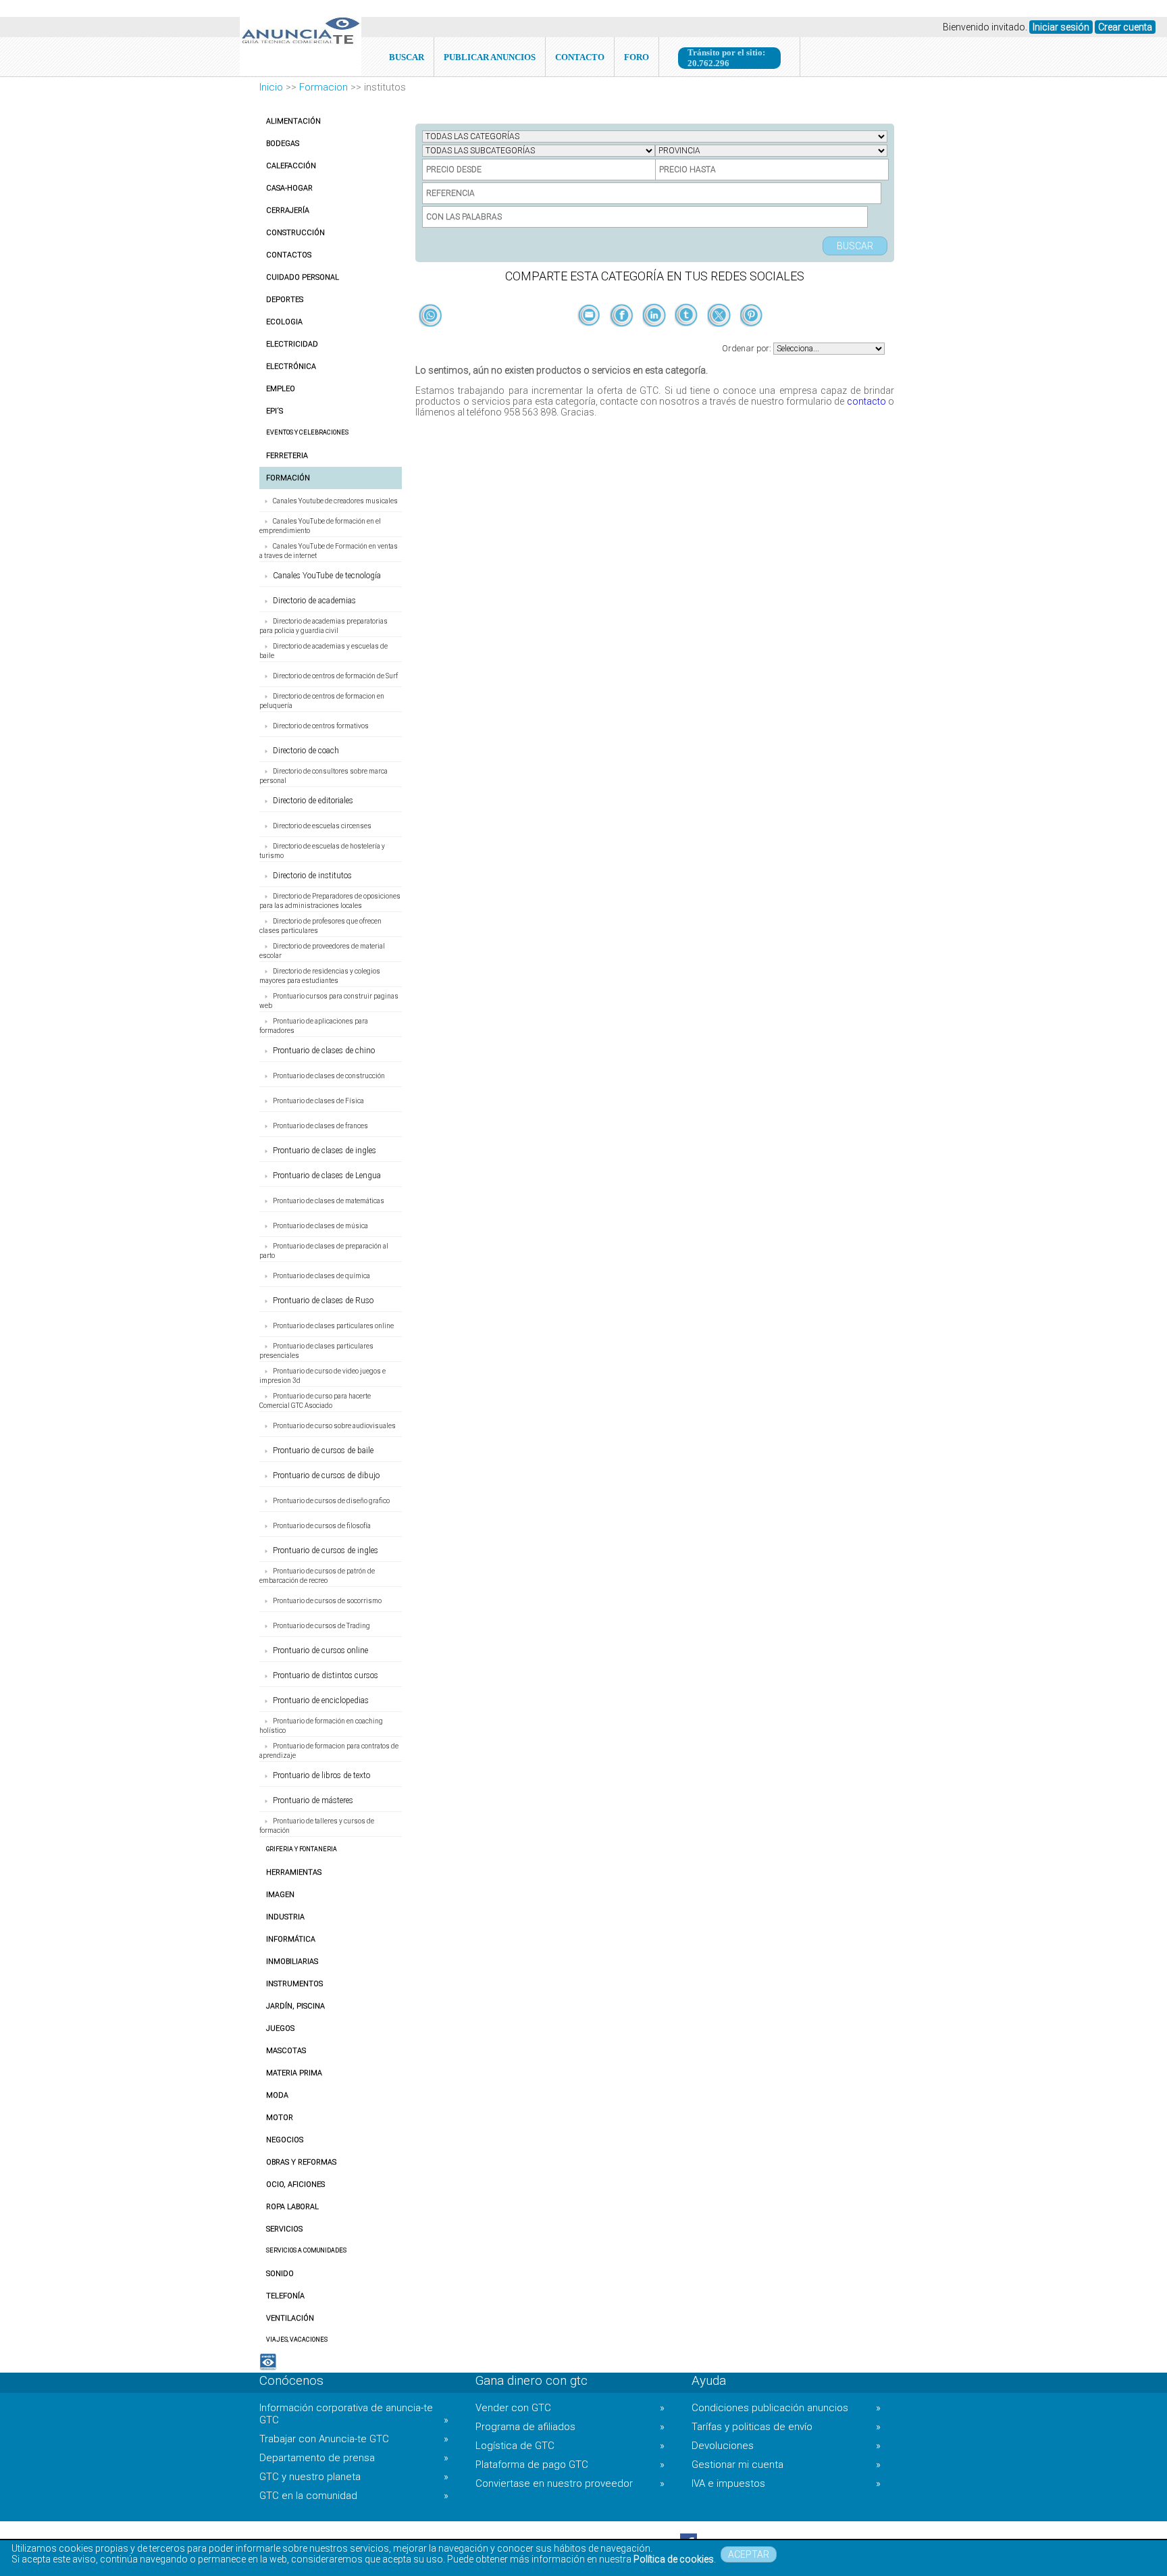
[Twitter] (720, 338)
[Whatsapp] (431, 316)
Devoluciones (786, 2446)
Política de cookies (674, 2559)
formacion (323, 87)
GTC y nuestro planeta (354, 2477)
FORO (637, 57)
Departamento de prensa (354, 2458)
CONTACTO (580, 57)
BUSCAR (407, 57)
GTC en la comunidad (354, 2496)
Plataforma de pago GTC (570, 2465)
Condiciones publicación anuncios (786, 2408)
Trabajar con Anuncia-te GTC (354, 2439)
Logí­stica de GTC (570, 2446)
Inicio (271, 87)
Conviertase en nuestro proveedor (570, 2483)
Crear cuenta (1125, 27)
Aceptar (749, 2554)
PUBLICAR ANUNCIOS (490, 57)
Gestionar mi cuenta (786, 2465)
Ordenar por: (748, 348)
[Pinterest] (751, 338)
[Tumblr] (688, 338)
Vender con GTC (570, 2408)
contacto (866, 401)
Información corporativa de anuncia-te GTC (354, 2414)
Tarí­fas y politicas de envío (786, 2427)
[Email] (590, 338)
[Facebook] (623, 338)
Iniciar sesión (1061, 27)
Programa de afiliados (570, 2427)
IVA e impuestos (786, 2483)
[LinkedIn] (655, 338)
